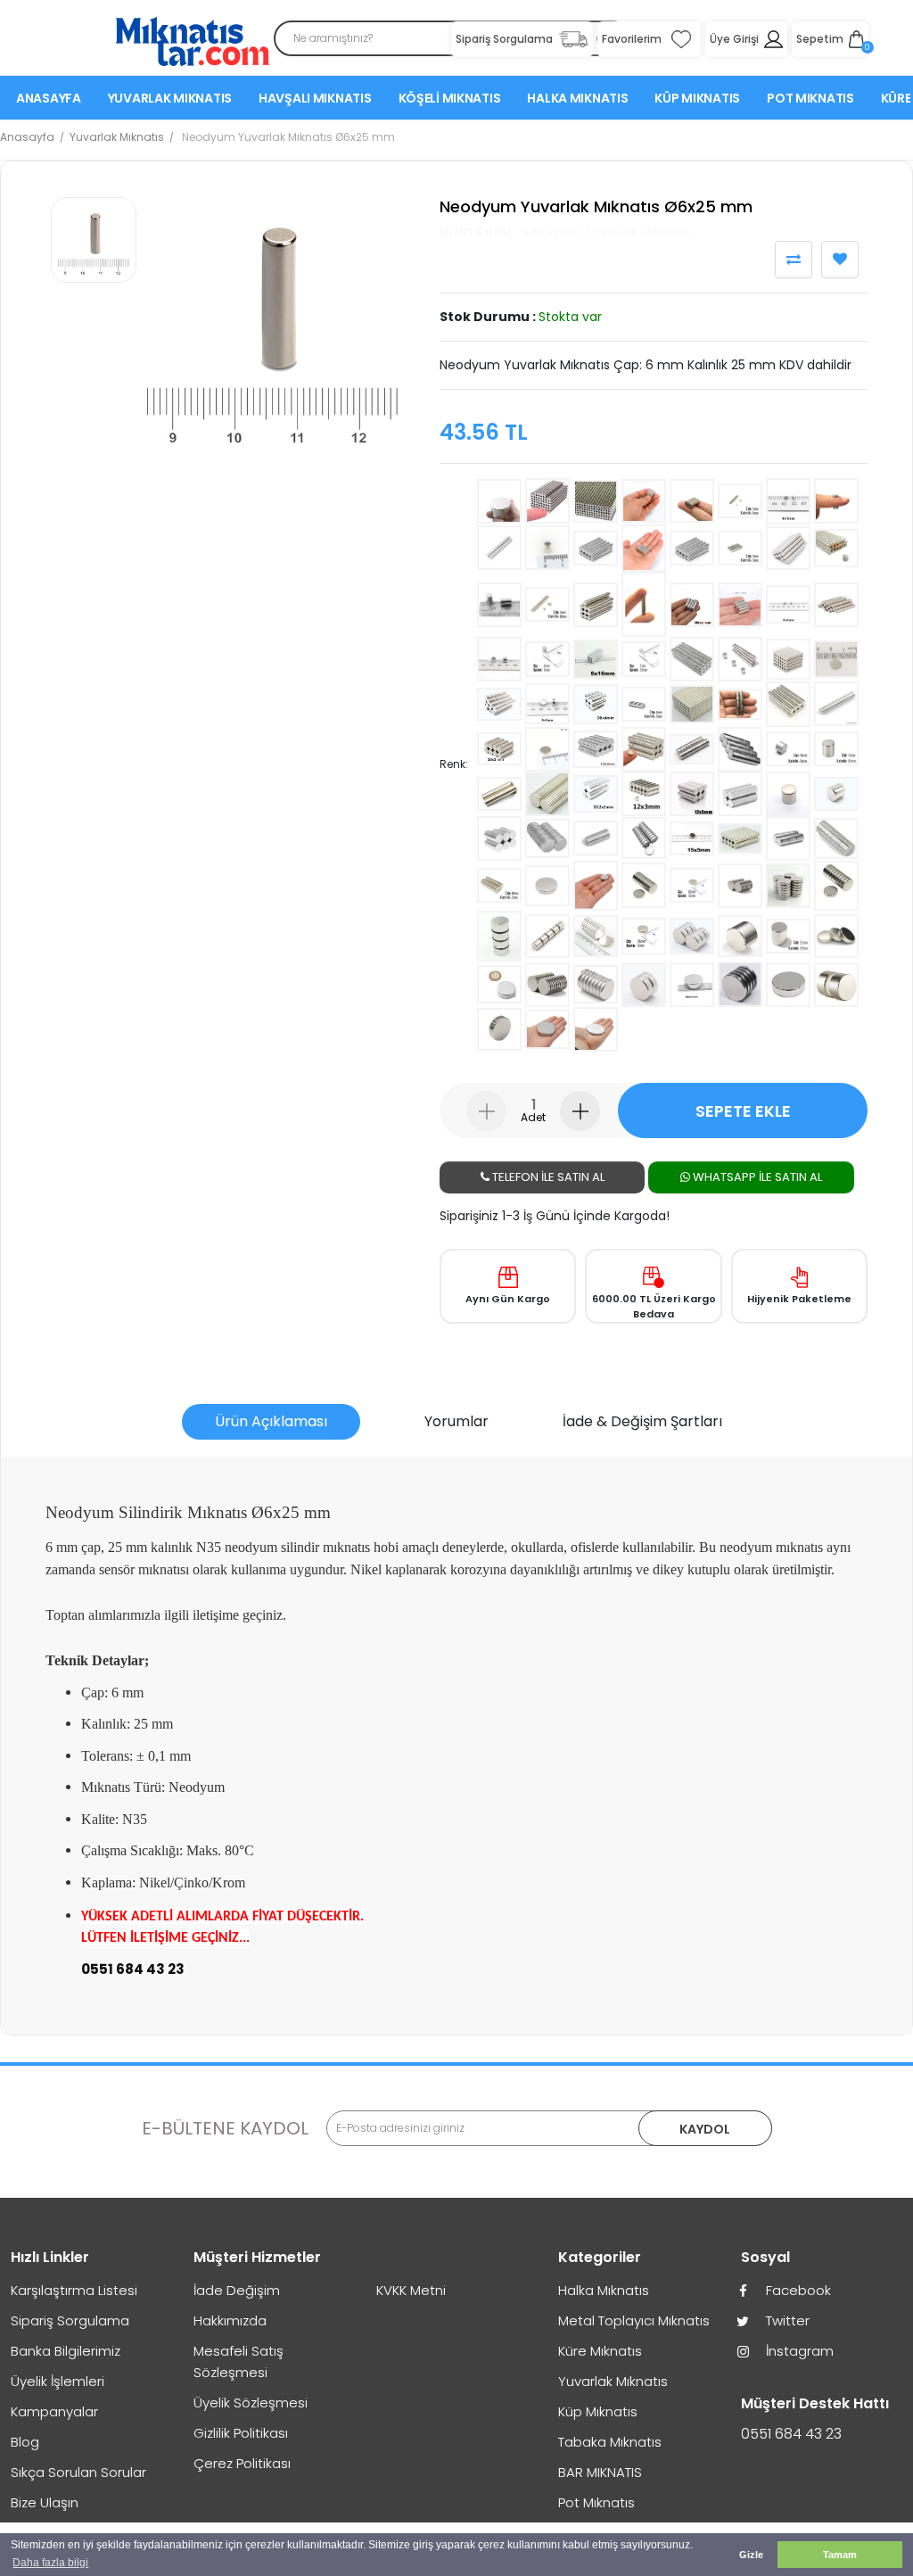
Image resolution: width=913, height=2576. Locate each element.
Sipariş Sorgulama (70, 2320)
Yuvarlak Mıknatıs (170, 98)
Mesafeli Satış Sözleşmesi (239, 2361)
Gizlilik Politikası (241, 2433)
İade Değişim (237, 2290)
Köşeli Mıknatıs (450, 98)
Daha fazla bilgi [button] (50, 2563)
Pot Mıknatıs (810, 98)
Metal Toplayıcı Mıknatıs (634, 2320)
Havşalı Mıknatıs (315, 98)
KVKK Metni (411, 2290)
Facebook (797, 2290)
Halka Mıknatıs (577, 98)
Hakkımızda (230, 2320)
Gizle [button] (751, 2555)
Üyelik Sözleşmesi (251, 2403)
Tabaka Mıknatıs (610, 2442)
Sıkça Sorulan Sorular (78, 2472)
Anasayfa (49, 98)
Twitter (786, 2320)
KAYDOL (705, 2129)
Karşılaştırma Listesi (74, 2290)
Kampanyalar (54, 2411)
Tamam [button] (840, 2555)
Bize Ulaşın (45, 2502)
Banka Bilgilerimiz (66, 2351)
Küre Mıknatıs (600, 2351)
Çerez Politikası (242, 2463)
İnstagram (798, 2351)
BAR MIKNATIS (600, 2472)
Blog (25, 2442)
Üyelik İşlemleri (58, 2381)
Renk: (454, 764)
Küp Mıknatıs (697, 98)
